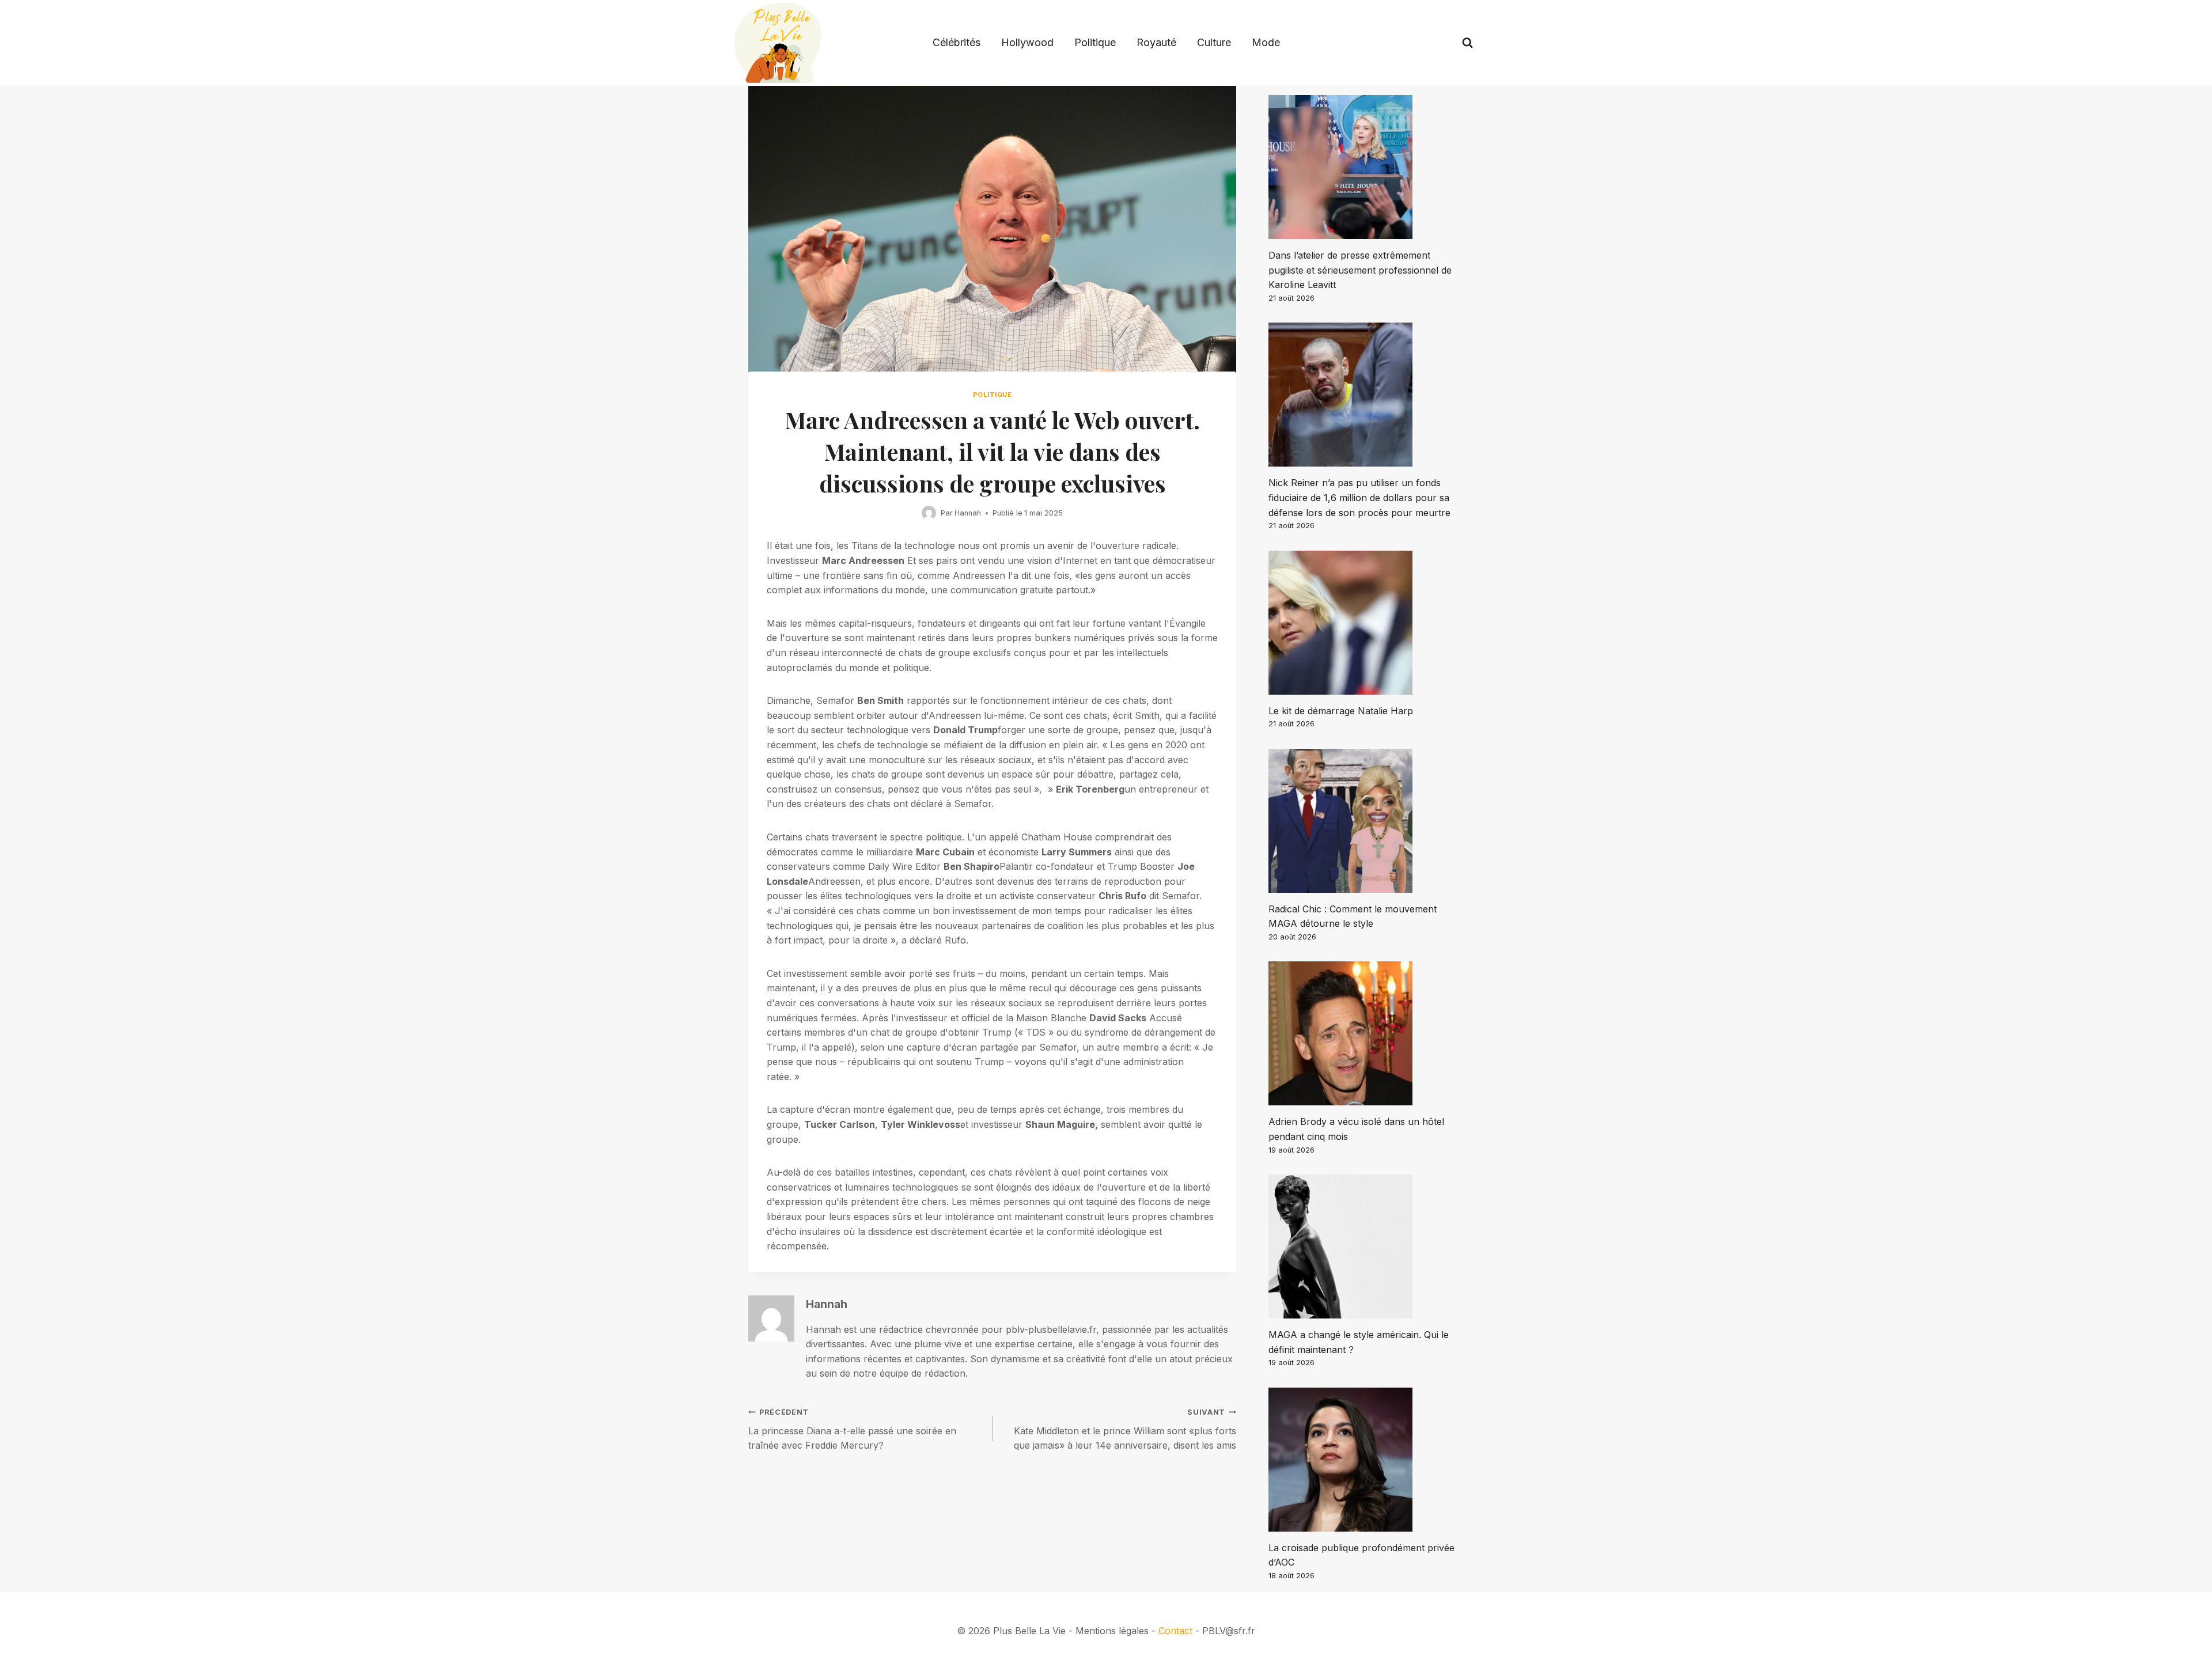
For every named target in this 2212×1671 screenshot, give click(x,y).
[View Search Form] (1467, 43)
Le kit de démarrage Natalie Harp (1341, 711)
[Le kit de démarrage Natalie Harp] (1366, 623)
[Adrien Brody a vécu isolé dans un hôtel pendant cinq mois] (1366, 1033)
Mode (1266, 42)
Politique (1095, 42)
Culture (1214, 42)
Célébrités (957, 42)
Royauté (1156, 42)
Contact (1175, 1631)
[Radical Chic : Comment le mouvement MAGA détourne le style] (1366, 821)
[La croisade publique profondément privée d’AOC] (1366, 1460)
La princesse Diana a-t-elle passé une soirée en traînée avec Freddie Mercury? (852, 1429)
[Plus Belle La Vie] (778, 43)
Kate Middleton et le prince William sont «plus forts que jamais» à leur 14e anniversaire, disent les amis (1125, 1429)
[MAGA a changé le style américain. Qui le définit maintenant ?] (1366, 1246)
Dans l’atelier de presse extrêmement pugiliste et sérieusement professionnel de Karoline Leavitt (1360, 270)
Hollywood (1027, 42)
